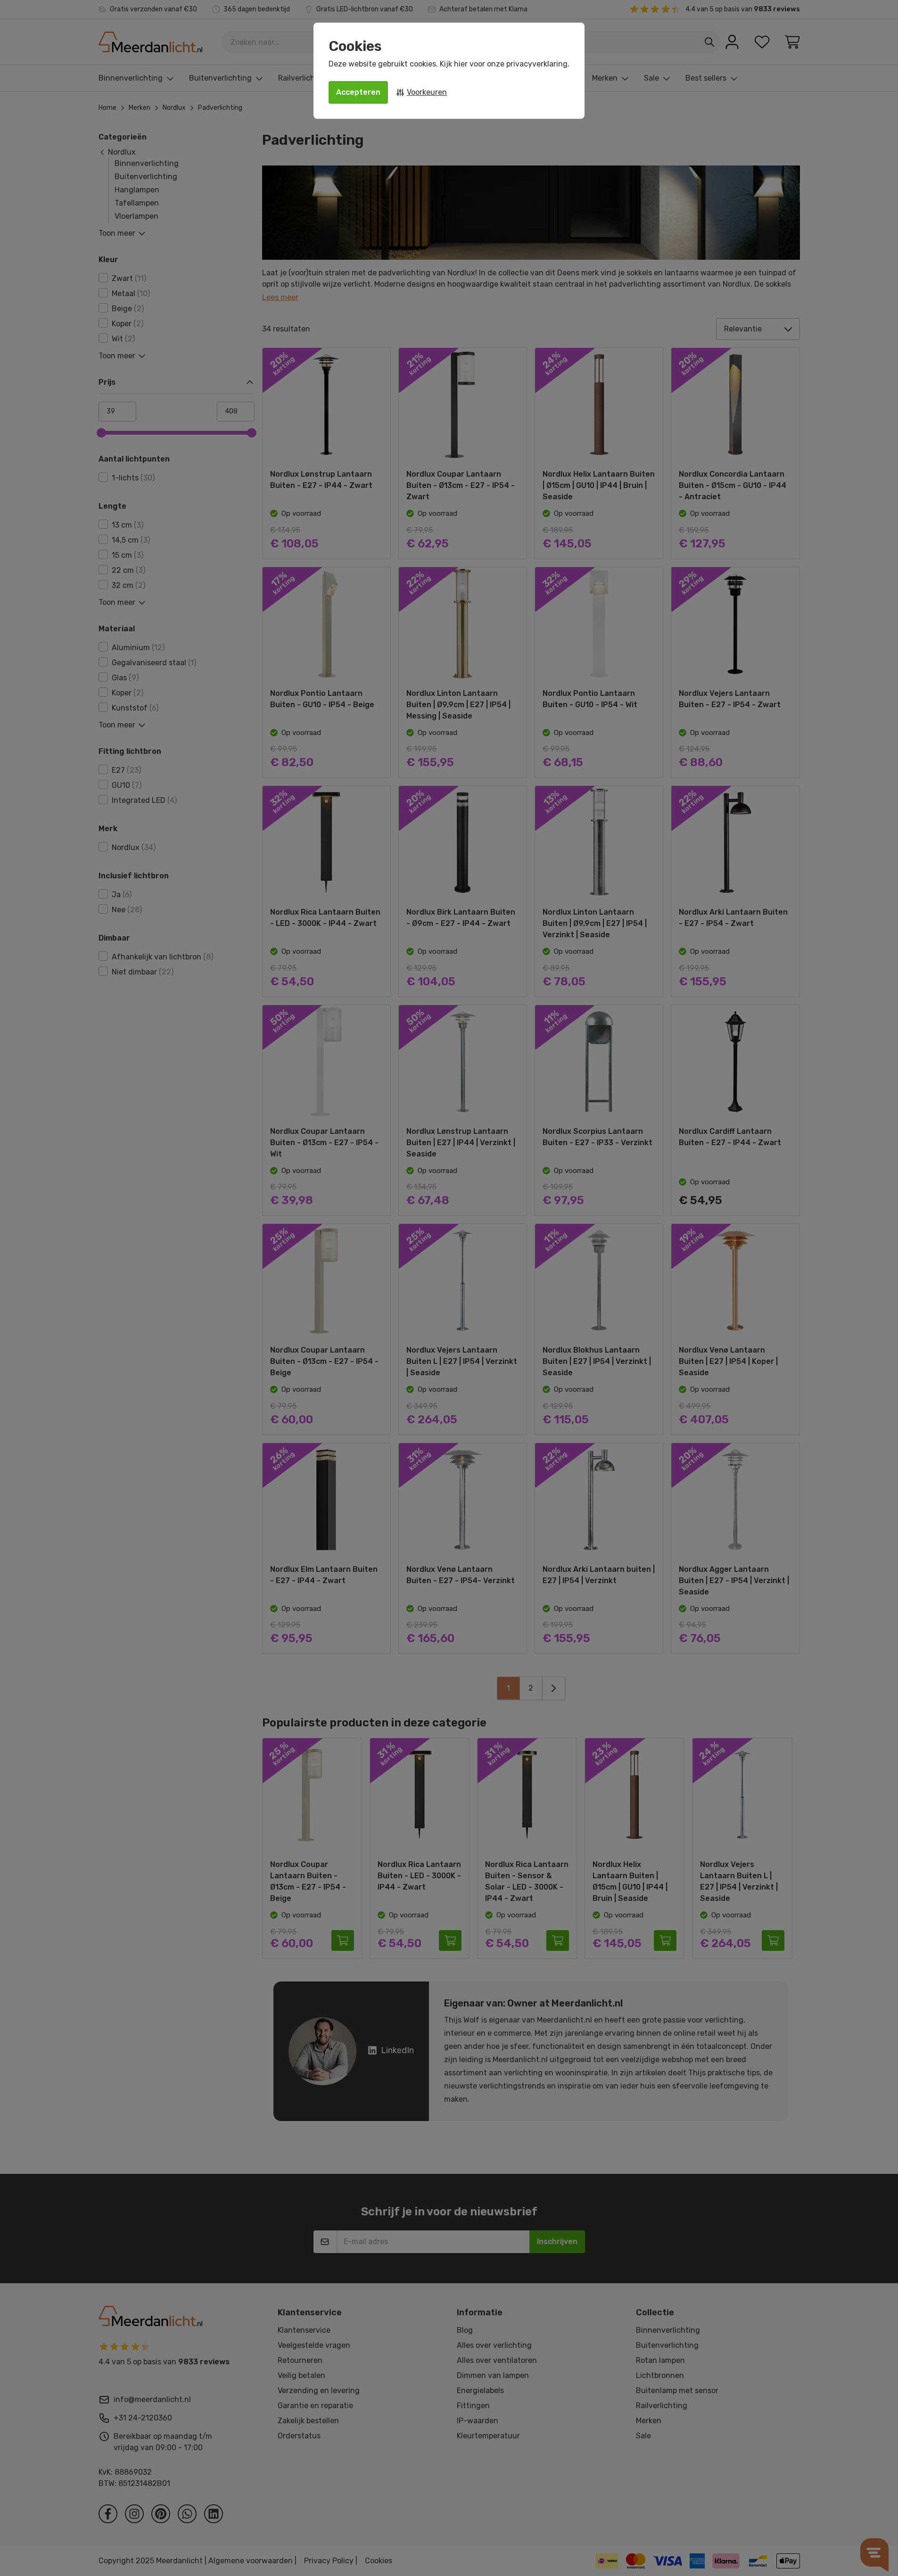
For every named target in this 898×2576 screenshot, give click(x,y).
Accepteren (358, 92)
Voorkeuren (427, 92)
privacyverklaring (537, 64)
